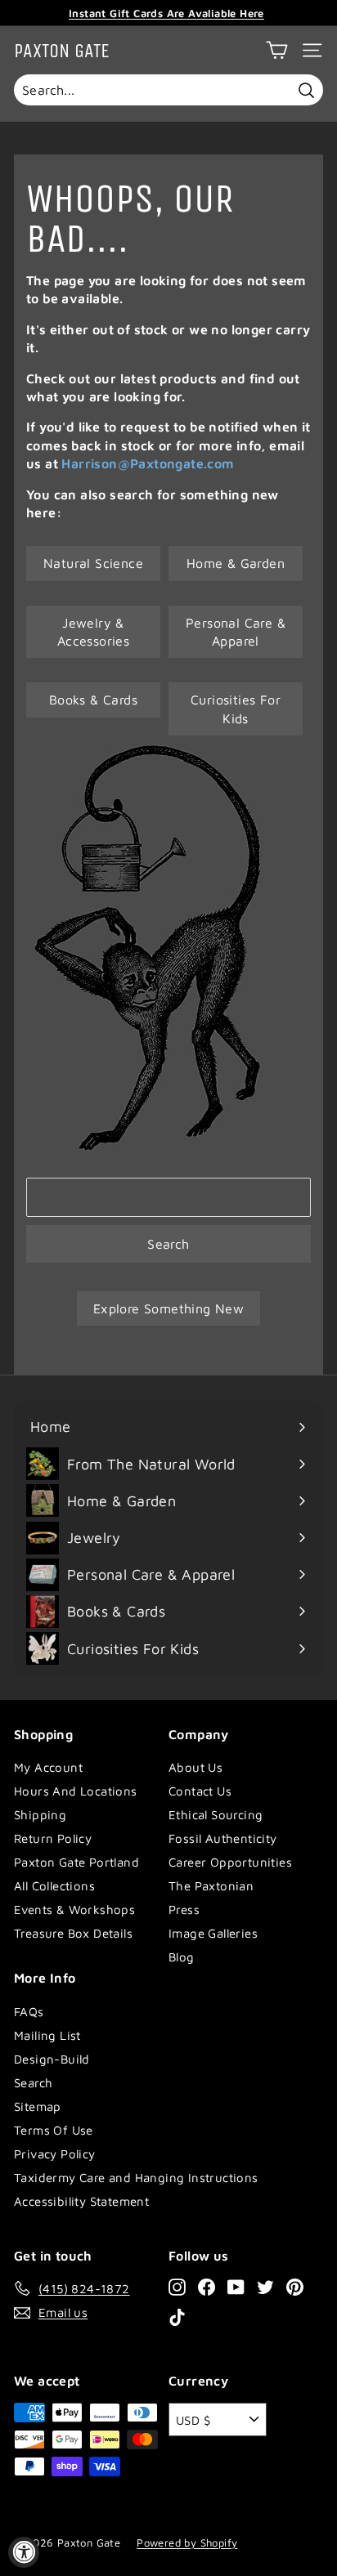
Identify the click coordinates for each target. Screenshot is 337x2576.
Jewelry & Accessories (93, 632)
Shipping (40, 1815)
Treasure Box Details (73, 1933)
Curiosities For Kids (236, 709)
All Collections (54, 1886)
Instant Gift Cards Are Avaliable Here (166, 13)
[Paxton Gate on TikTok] (177, 2317)
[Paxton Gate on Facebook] (207, 2286)
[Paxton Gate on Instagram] (177, 2286)
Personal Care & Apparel (236, 632)
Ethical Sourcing (216, 1815)
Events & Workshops (74, 1910)
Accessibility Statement (81, 2201)
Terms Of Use (54, 2130)
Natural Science (93, 563)
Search (168, 1244)
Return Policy (53, 1838)
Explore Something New (168, 1308)
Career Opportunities (230, 1862)
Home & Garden (236, 563)
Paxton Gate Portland (76, 1862)
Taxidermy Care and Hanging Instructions (136, 2178)
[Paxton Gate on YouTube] (236, 2286)
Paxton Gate (62, 51)
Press (184, 1910)
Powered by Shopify (187, 2542)
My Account (48, 1767)
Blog (182, 1957)
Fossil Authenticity (223, 1838)
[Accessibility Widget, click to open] (24, 2552)
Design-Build (52, 2059)
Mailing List (47, 2035)
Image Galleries (213, 1933)
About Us (195, 1767)
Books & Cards (93, 700)
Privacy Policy (55, 2154)
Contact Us (200, 1791)
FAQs (29, 2012)
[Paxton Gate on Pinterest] (295, 2286)
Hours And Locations (76, 1791)
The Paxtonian (211, 1886)
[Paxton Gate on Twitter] (265, 2286)
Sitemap (38, 2106)
